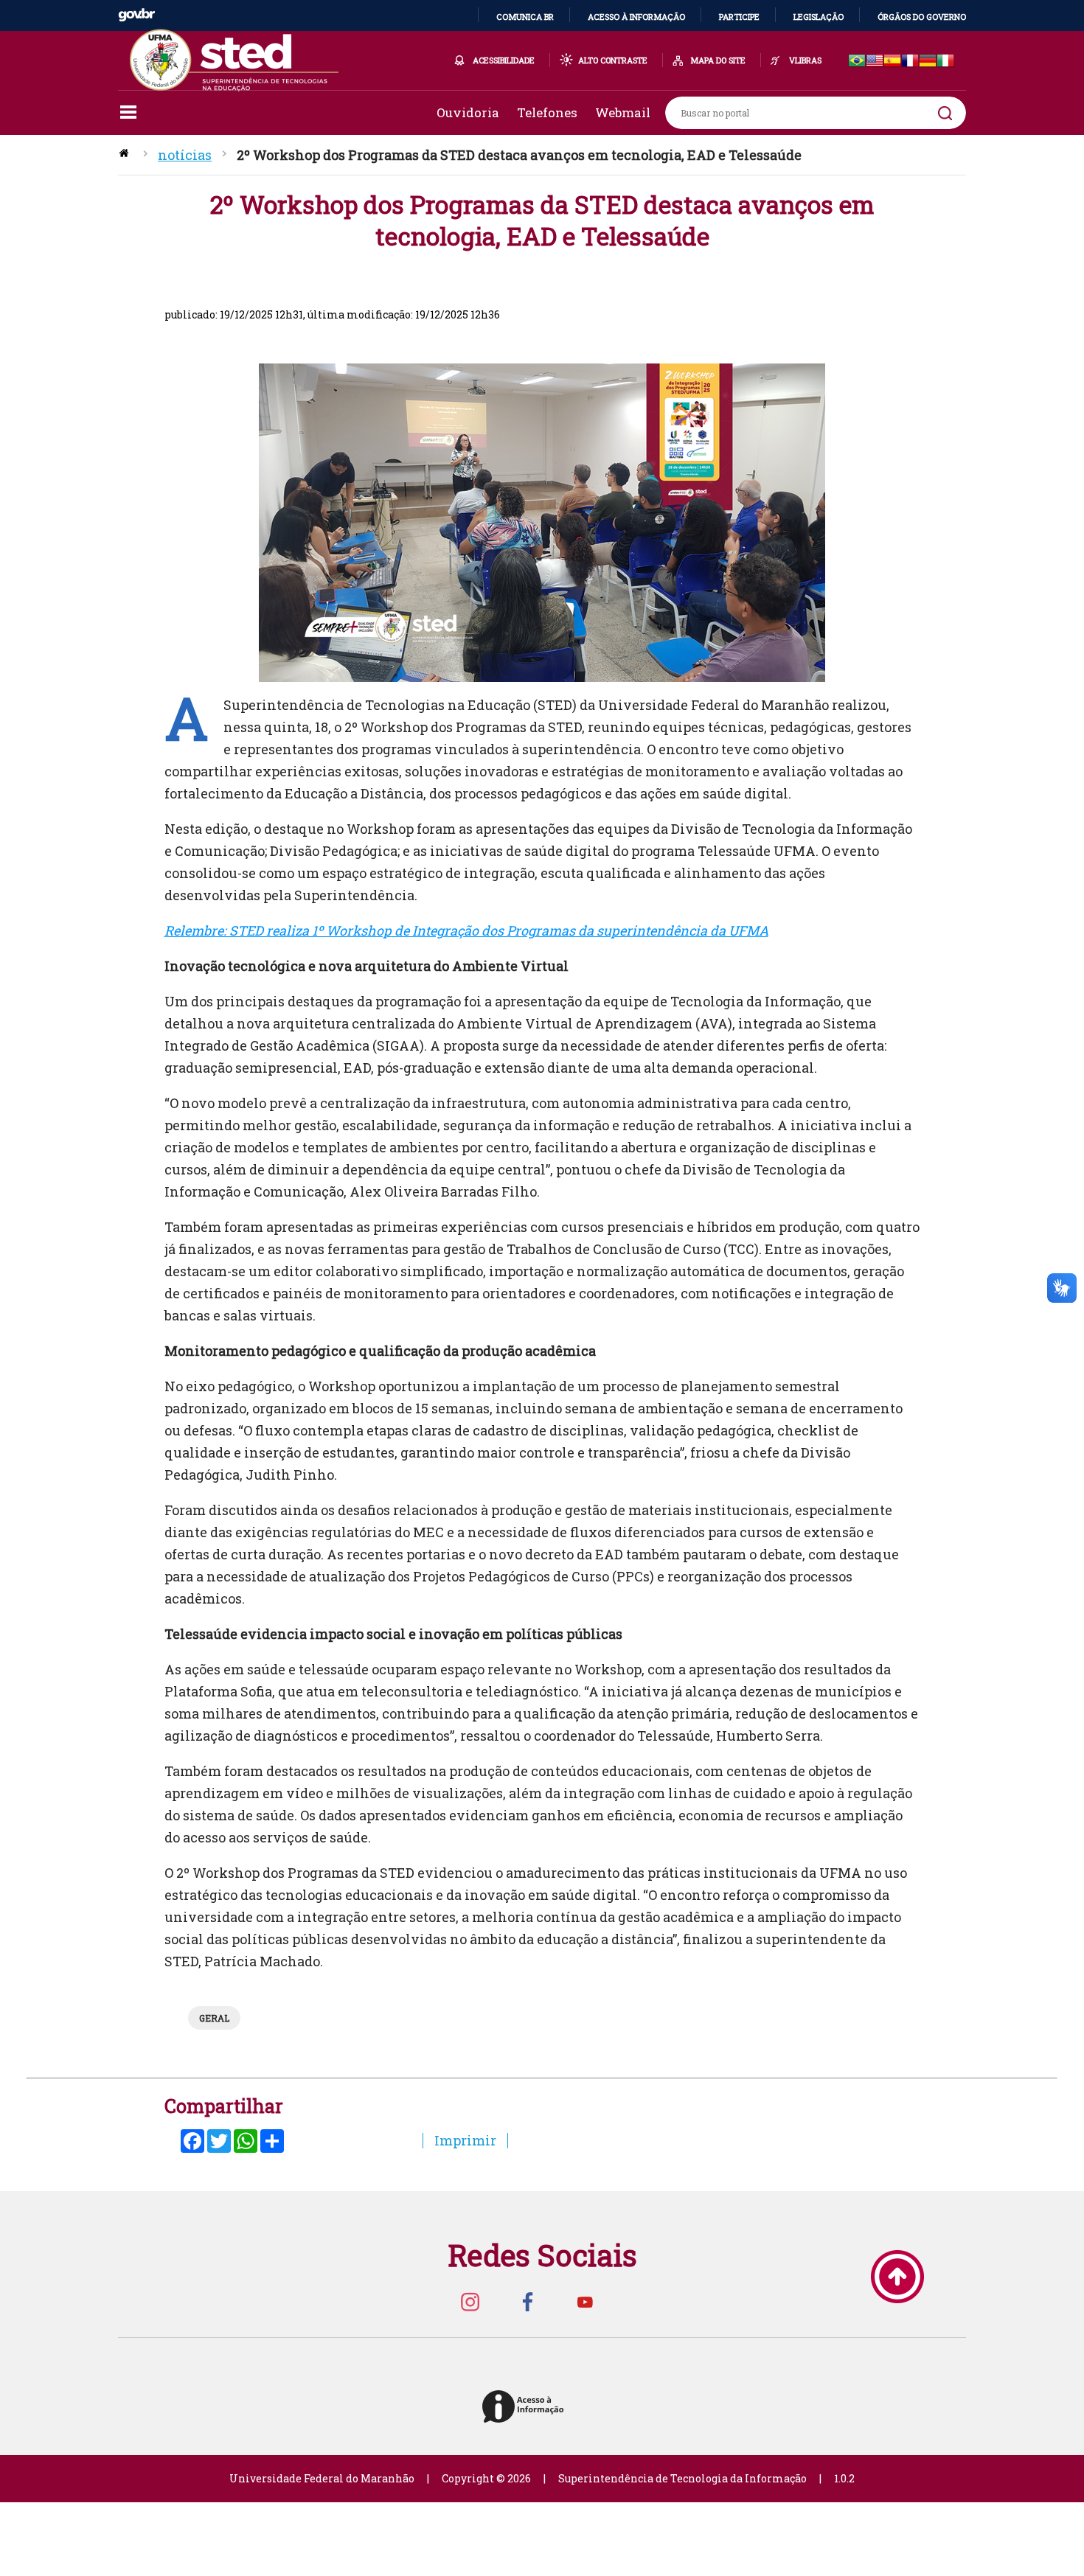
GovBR (136, 15)
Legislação (819, 17)
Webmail (623, 112)
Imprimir (465, 2140)
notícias (185, 155)
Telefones (547, 112)
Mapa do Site (718, 60)
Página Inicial (125, 155)
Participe (739, 17)
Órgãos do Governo (922, 17)
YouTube (585, 2301)
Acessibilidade (504, 60)
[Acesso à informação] (525, 2408)
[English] (875, 62)
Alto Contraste (613, 60)
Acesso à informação (636, 17)
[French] (910, 62)
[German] (928, 62)
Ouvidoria (468, 112)
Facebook (527, 2301)
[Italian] (945, 62)
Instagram (470, 2301)
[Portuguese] (857, 62)
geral (214, 2018)
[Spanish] (892, 62)
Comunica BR (525, 17)
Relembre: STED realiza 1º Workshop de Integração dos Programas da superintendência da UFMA (466, 930)
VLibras (805, 60)
